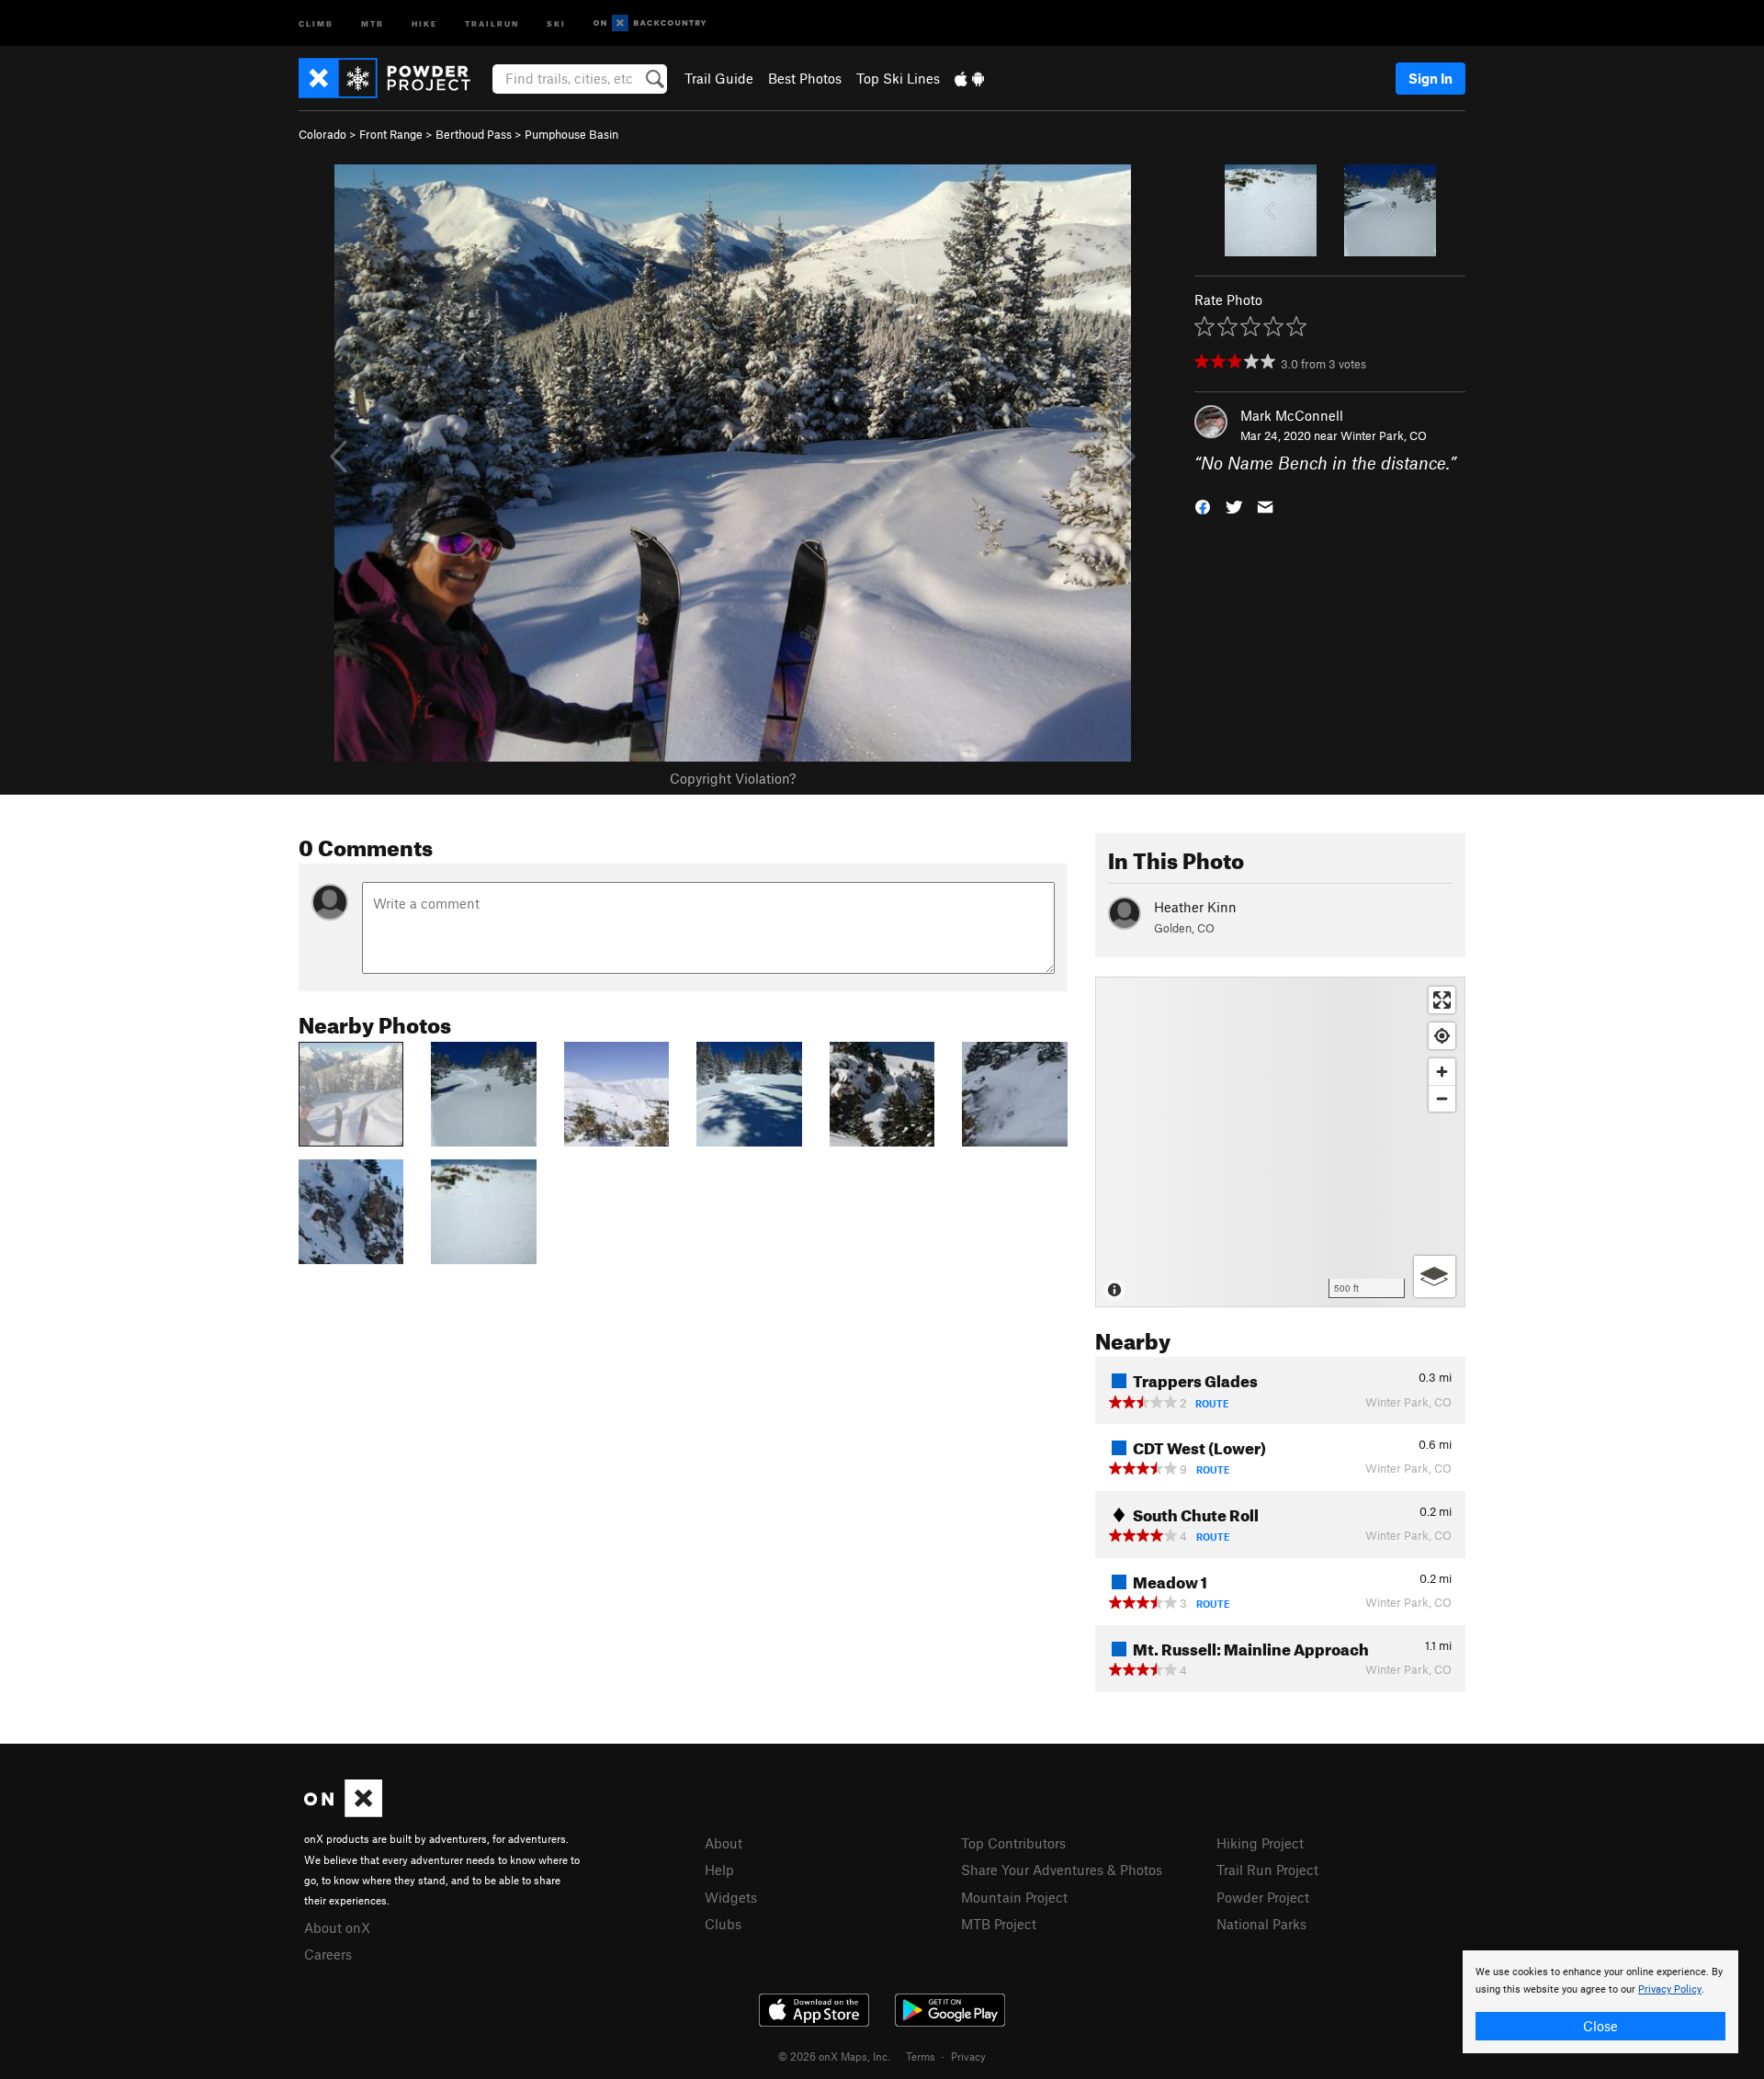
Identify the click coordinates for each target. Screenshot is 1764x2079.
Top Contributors (1013, 1843)
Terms (921, 2056)
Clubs (723, 1924)
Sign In (1430, 78)
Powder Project (1263, 1897)
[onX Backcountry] (650, 23)
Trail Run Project (1267, 1870)
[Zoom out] (1442, 1098)
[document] (1600, 2002)
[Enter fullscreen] (1442, 1000)
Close (1600, 2026)
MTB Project (999, 1924)
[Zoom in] (1442, 1072)
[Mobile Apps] (969, 78)
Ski (556, 23)
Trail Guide (719, 78)
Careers (328, 1954)
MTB (373, 23)
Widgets (731, 1897)
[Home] (394, 78)
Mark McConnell (1292, 415)
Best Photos (805, 78)
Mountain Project (1014, 1897)
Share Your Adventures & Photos (1062, 1870)
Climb (316, 23)
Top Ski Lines (898, 78)
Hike (424, 23)
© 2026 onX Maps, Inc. (834, 2056)
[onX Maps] (343, 1812)
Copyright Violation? (733, 778)
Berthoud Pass (474, 134)
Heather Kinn (1195, 907)
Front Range (391, 134)
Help (719, 1870)
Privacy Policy (1670, 1989)
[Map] (1280, 1142)
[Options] (1435, 1277)
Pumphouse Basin (571, 134)
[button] (1203, 506)
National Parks (1261, 1924)
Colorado (322, 134)
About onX (337, 1927)
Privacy (968, 2056)
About (724, 1843)
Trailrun (492, 23)
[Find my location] (1442, 1036)
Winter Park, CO (1384, 435)
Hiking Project (1260, 1843)
